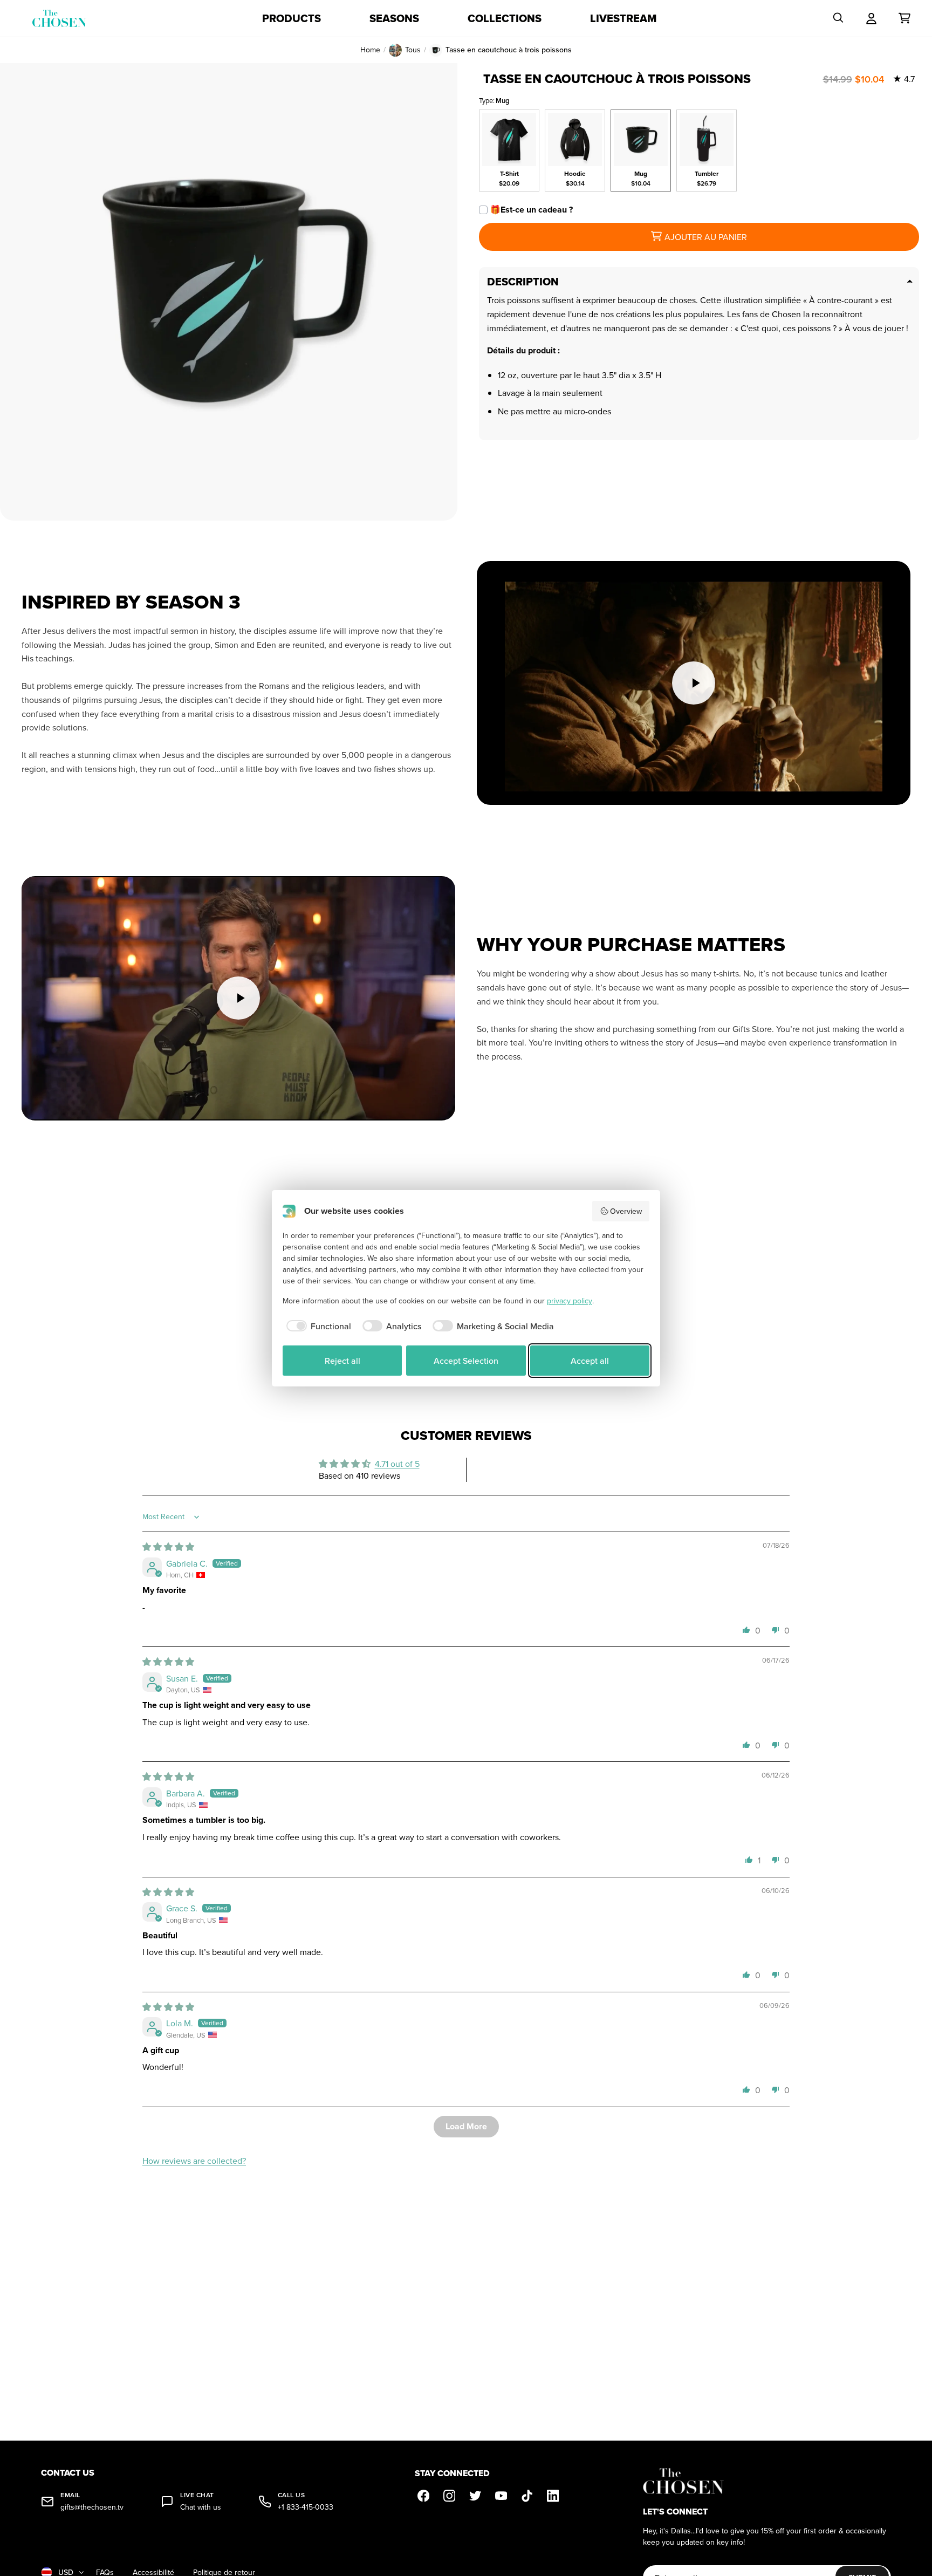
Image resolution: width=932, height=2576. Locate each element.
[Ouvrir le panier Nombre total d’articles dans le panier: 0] (904, 18)
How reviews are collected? (194, 2161)
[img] (168, 1547)
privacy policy (570, 1301)
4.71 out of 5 (397, 1464)
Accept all (590, 1361)
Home (370, 50)
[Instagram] (449, 2496)
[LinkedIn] (553, 2496)
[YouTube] (501, 2496)
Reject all (342, 1361)
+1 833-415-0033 (306, 2507)
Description (523, 282)
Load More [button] (466, 2126)
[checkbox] (317, 1326)
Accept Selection (466, 1361)
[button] (746, 1630)
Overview (626, 1211)
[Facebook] (423, 2496)
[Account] (871, 18)
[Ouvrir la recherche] (838, 18)
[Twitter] (475, 2496)
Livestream (623, 18)
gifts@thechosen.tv (92, 2507)
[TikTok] (527, 2496)
